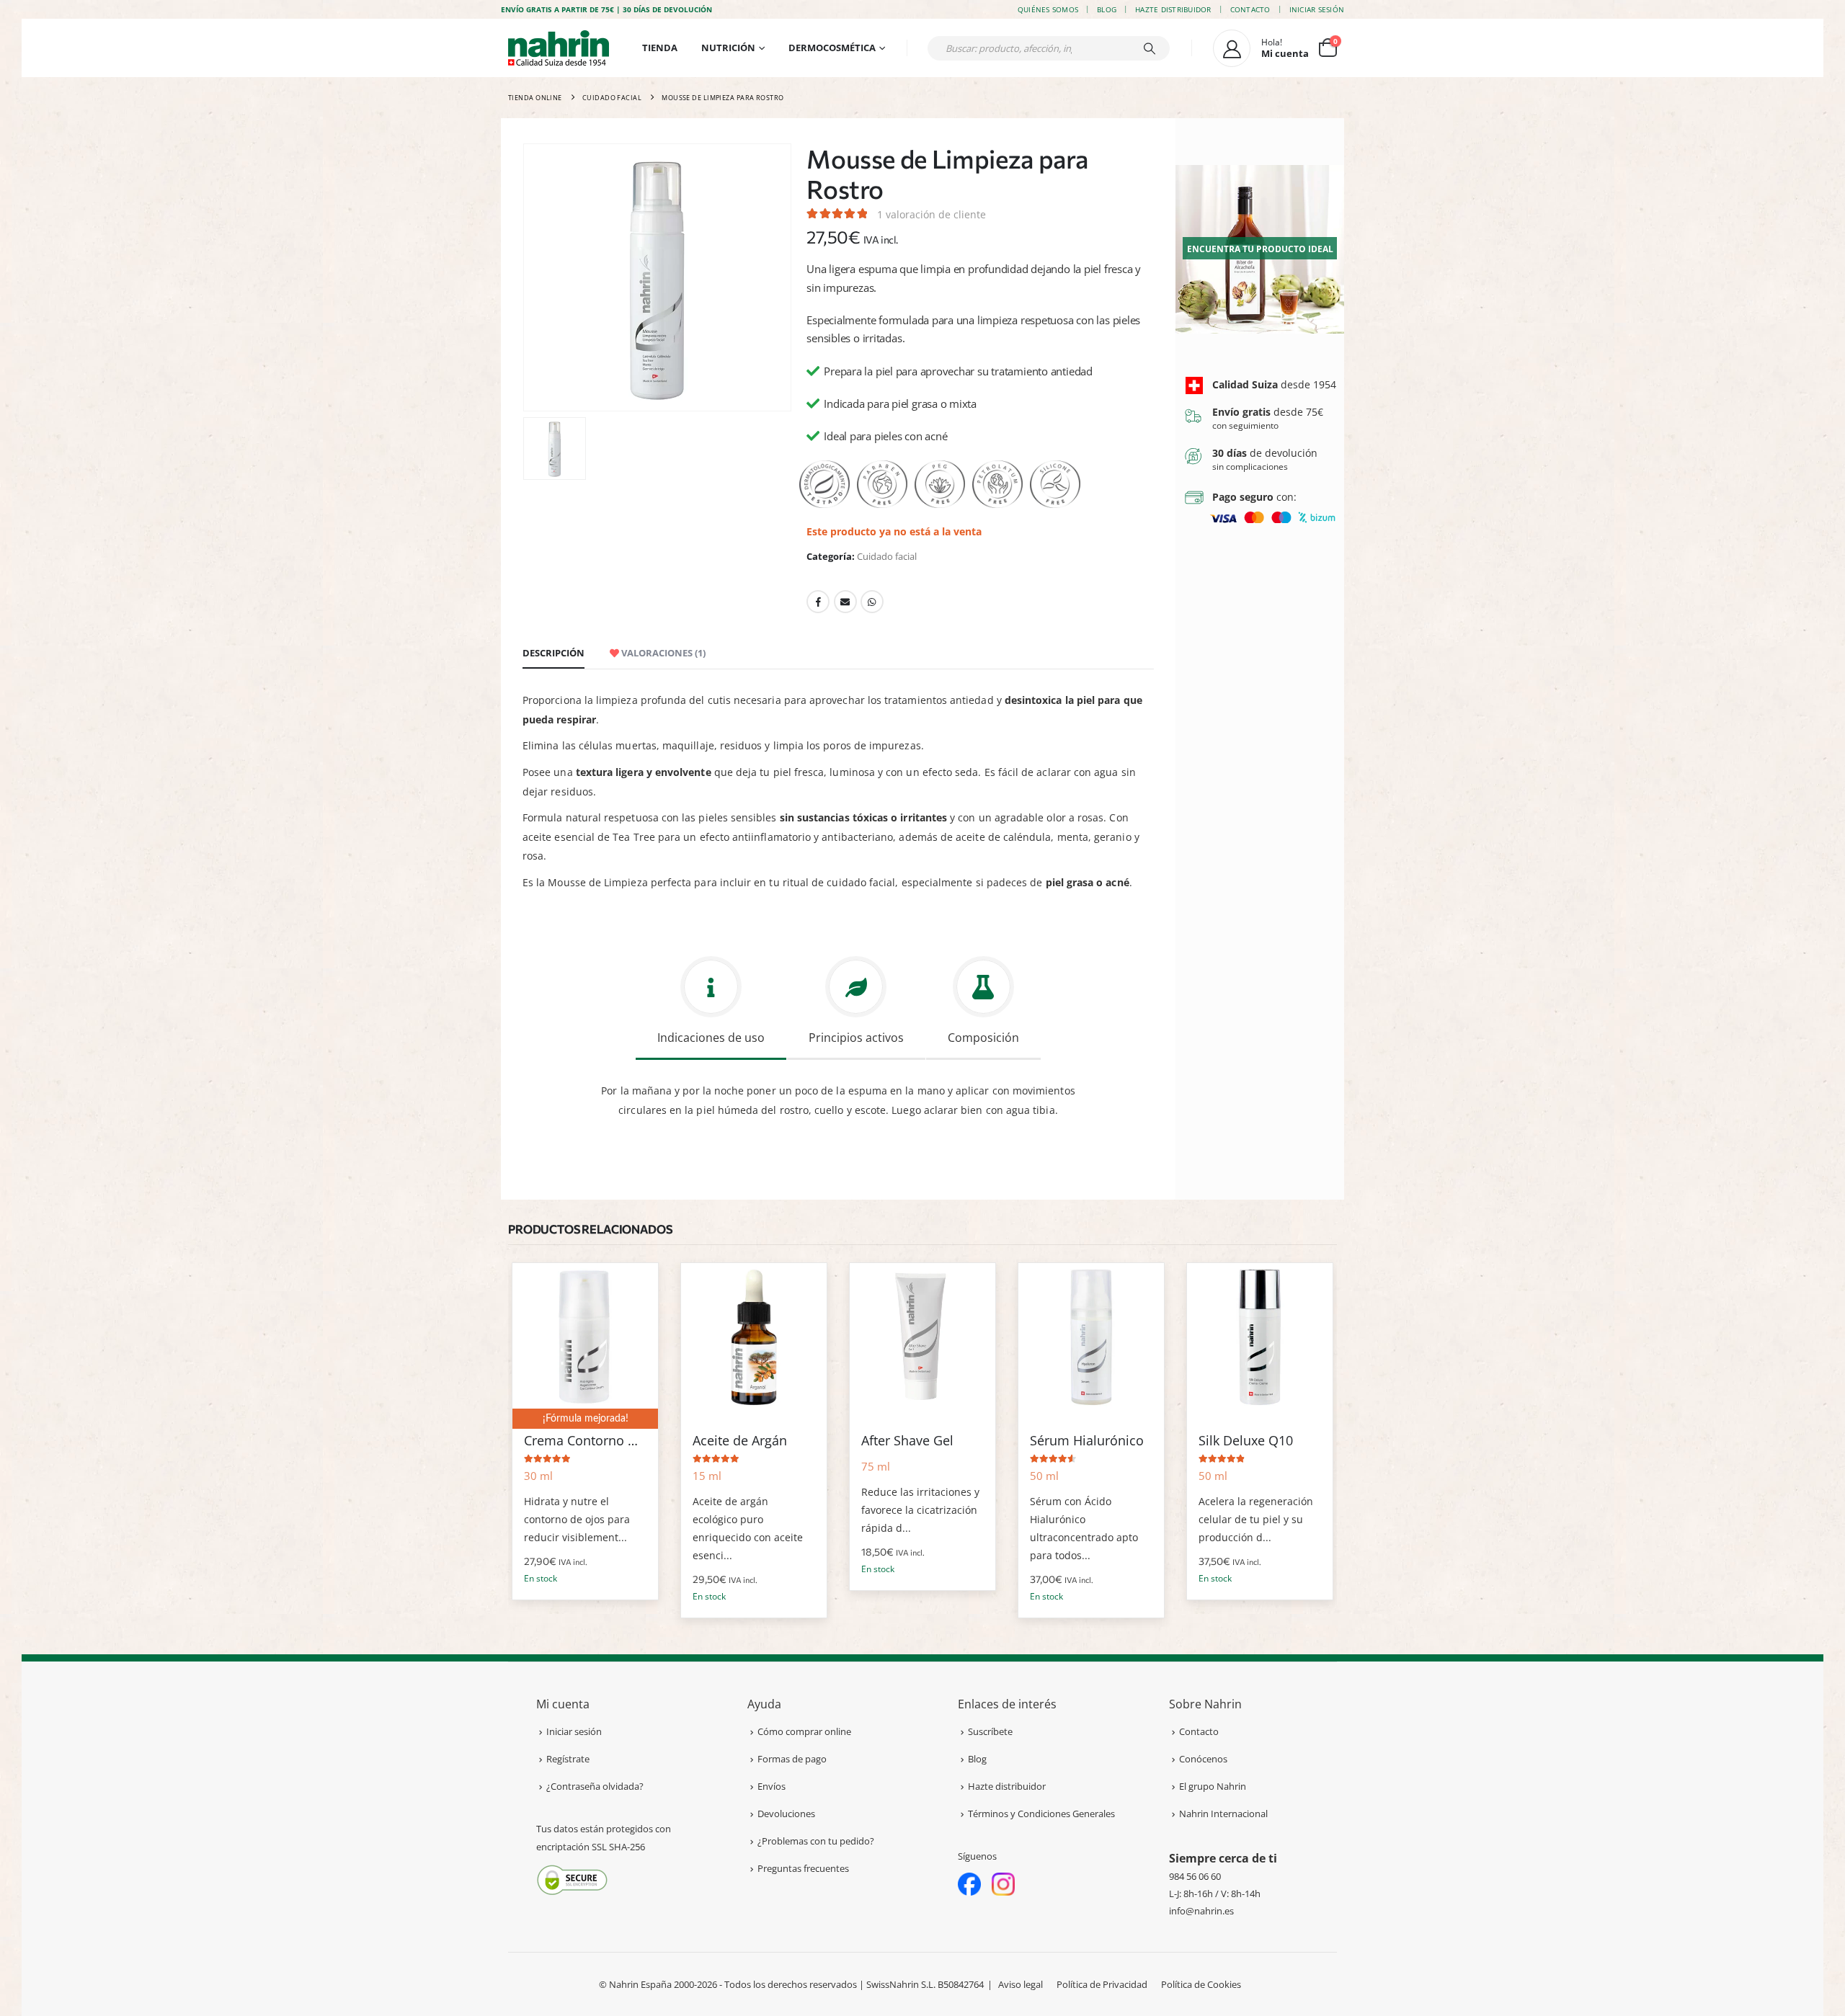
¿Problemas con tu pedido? (816, 1841)
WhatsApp (872, 602)
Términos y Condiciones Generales (1041, 1814)
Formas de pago (792, 1759)
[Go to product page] (585, 1336)
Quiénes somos (1048, 9)
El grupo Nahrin (1213, 1786)
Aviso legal (1021, 1984)
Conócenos (1203, 1759)
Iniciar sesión (1317, 9)
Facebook (818, 602)
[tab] (711, 1005)
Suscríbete (990, 1731)
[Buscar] (1150, 48)
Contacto (1250, 9)
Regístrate (568, 1759)
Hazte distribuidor (1173, 9)
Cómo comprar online (804, 1731)
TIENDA (660, 48)
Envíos (772, 1786)
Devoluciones (786, 1814)
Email (845, 602)
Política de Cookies (1201, 1984)
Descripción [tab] (553, 653)
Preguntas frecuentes (803, 1868)
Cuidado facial (887, 556)
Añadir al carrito (634, 1287)
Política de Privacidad (1102, 1984)
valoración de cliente (932, 214)
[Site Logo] (559, 48)
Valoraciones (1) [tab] (662, 653)
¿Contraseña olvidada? (595, 1786)
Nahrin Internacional (1223, 1814)
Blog (1107, 9)
